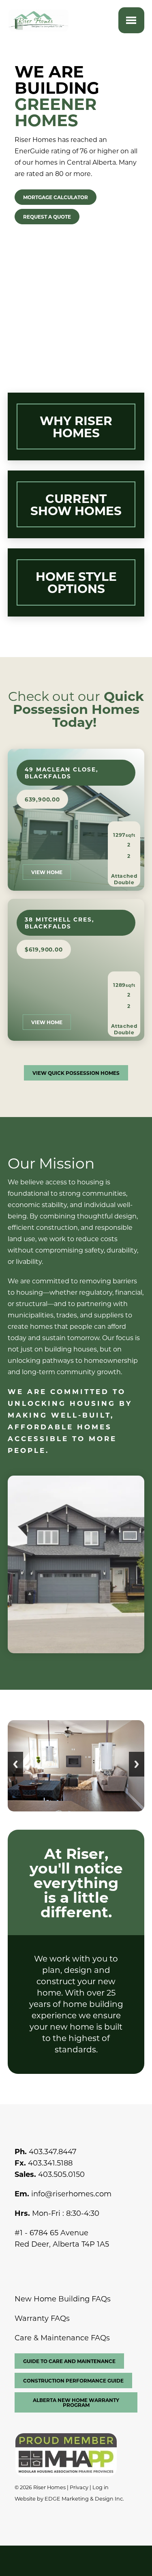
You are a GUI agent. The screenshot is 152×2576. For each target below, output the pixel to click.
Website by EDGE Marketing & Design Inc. (69, 2499)
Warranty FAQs (42, 2318)
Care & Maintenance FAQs (62, 2338)
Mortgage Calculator (56, 197)
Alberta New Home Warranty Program (76, 2402)
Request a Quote (47, 217)
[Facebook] (22, 2264)
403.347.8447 (53, 2151)
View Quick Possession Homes (76, 1073)
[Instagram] (39, 2264)
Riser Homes (49, 2487)
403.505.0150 (61, 2174)
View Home (47, 872)
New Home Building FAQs (63, 2299)
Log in (101, 2487)
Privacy (79, 2487)
